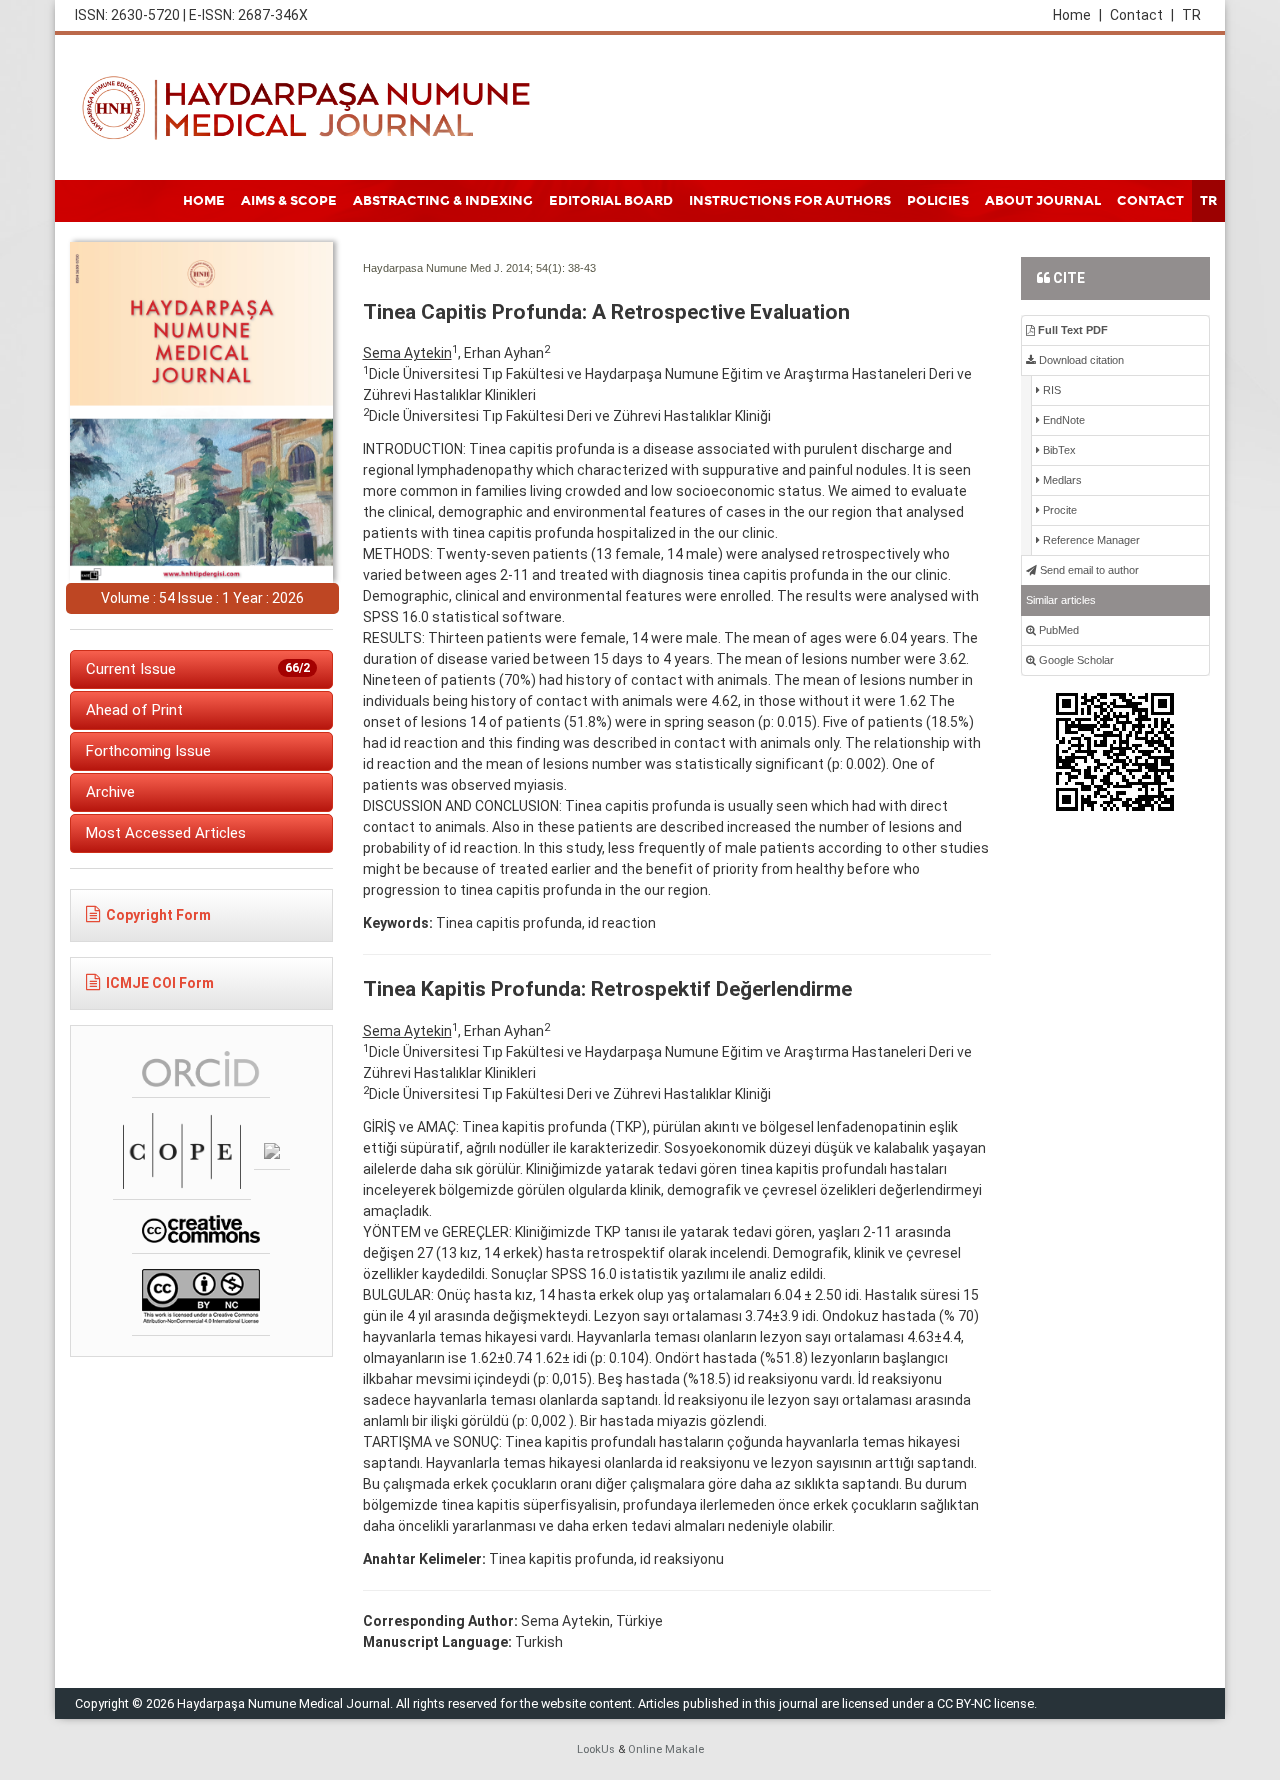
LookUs (596, 1749)
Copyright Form (158, 915)
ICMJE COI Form (160, 983)
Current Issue (198, 669)
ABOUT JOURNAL (1043, 201)
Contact (1142, 15)
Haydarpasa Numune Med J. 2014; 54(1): (464, 268)
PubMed (1057, 630)
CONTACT (1150, 201)
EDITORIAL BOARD (611, 201)
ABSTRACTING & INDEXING (443, 201)
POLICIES (938, 201)
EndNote (1062, 420)
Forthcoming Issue (148, 751)
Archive (110, 792)
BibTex (1058, 450)
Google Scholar (1075, 660)
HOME (204, 201)
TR (1191, 15)
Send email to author (1088, 570)
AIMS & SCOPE (289, 201)
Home (1077, 15)
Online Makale (666, 1749)
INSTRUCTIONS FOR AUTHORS (790, 201)
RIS (1050, 390)
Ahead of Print (134, 710)
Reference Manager (1090, 540)
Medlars (1061, 480)
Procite (1058, 510)
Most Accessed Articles (166, 833)
